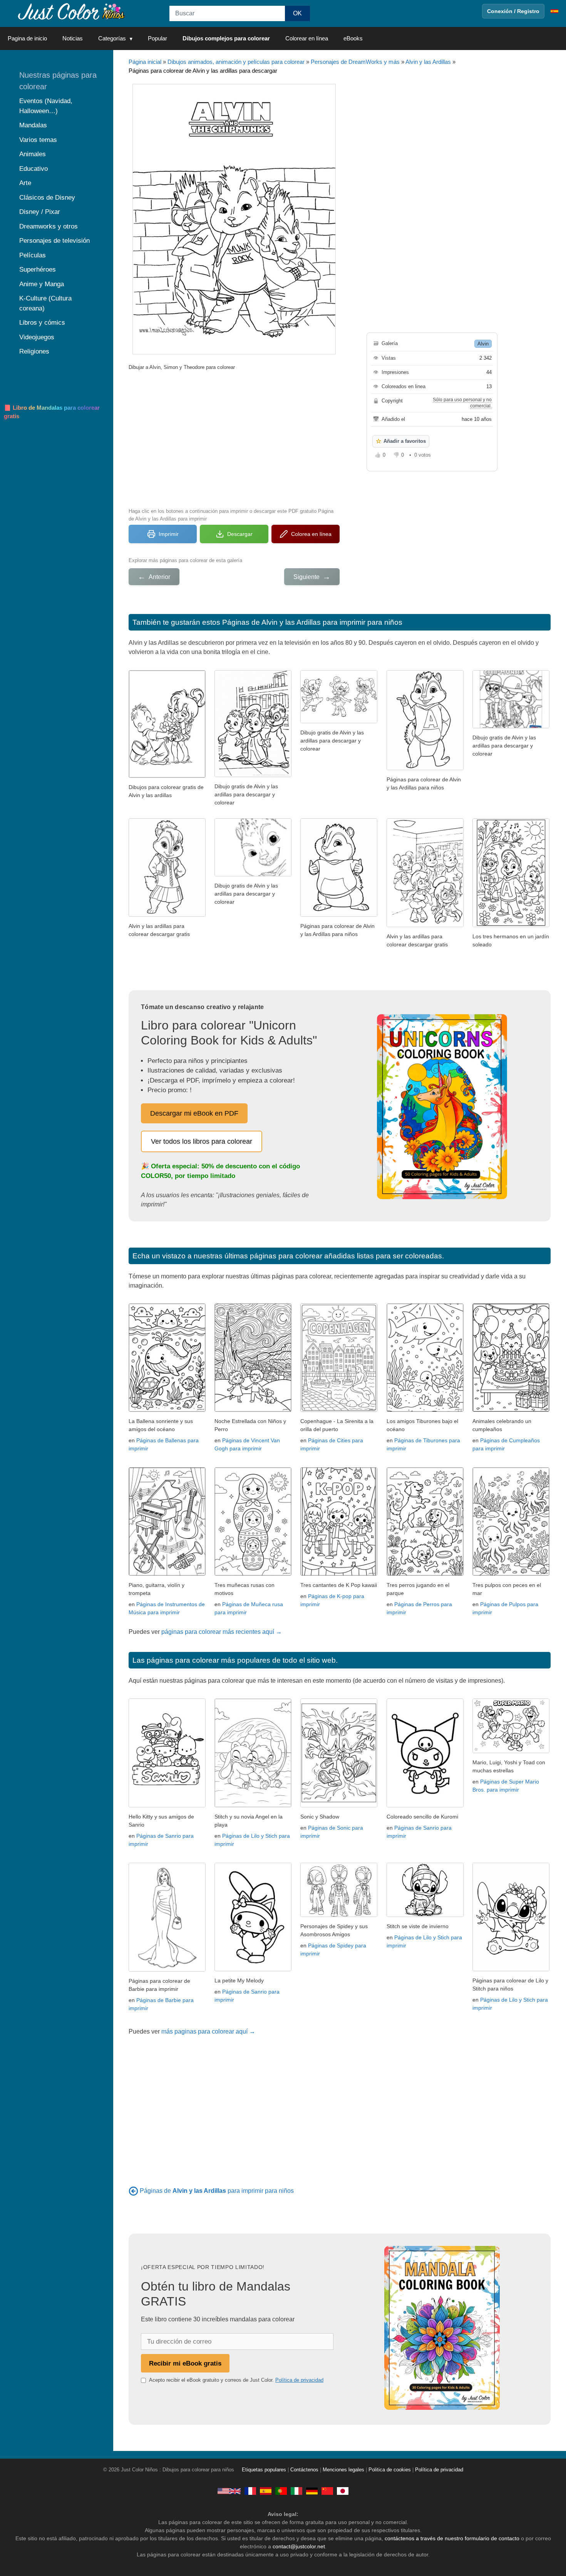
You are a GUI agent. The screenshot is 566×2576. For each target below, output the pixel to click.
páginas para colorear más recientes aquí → (222, 1632)
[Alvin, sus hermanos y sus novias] (425, 925)
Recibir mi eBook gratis (185, 2363)
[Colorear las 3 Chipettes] (339, 721)
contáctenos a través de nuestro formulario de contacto (452, 2538)
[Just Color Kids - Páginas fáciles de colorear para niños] (266, 2491)
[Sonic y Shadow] (339, 1805)
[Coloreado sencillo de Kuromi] (425, 1805)
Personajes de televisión (54, 241)
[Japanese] (343, 2491)
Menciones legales (343, 2470)
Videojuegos (37, 337)
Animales (33, 154)
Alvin (483, 344)
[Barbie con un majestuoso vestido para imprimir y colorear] (167, 1970)
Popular (157, 38)
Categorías (112, 38)
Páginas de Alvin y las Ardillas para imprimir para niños (312, 622)
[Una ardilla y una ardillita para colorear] (167, 776)
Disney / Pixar (40, 212)
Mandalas (33, 125)
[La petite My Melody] (253, 1969)
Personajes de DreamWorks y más (355, 62)
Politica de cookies (390, 2470)
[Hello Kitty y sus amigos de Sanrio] (167, 1805)
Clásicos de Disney (47, 198)
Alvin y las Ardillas (428, 62)
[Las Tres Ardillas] (253, 775)
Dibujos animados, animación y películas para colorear (236, 62)
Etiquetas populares (264, 2470)
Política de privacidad (299, 2380)
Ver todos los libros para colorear (202, 1141)
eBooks (353, 38)
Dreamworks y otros (49, 226)
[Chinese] (327, 2491)
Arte (25, 183)
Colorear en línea (307, 38)
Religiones (34, 351)
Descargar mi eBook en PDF (194, 1113)
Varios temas (38, 140)
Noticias (73, 38)
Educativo (33, 169)
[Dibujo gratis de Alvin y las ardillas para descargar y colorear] (253, 874)
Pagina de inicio (27, 38)
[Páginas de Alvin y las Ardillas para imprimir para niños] (133, 2191)
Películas (33, 255)
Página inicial (145, 62)
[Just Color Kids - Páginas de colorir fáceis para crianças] (281, 2491)
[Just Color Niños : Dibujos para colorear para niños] (71, 11)
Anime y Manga (42, 284)
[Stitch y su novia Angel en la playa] (253, 1805)
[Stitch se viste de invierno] (425, 1915)
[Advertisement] (234, 438)
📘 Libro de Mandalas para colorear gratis (52, 412)
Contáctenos (304, 2470)
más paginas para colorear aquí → (208, 2031)
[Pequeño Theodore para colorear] (339, 915)
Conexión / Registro (513, 11)
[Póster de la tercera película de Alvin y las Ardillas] (511, 726)
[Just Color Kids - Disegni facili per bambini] (296, 2491)
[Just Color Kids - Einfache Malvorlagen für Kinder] (312, 2491)
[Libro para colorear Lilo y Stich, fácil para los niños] (511, 1969)
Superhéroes (38, 269)
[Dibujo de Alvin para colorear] (425, 768)
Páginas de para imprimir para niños (217, 2191)
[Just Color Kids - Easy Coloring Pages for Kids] (229, 2491)
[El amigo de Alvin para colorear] (167, 915)
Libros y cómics (42, 323)
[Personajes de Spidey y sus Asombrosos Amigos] (339, 1915)
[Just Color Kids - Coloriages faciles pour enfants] (250, 2491)
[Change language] (554, 11)
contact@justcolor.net (299, 2546)
